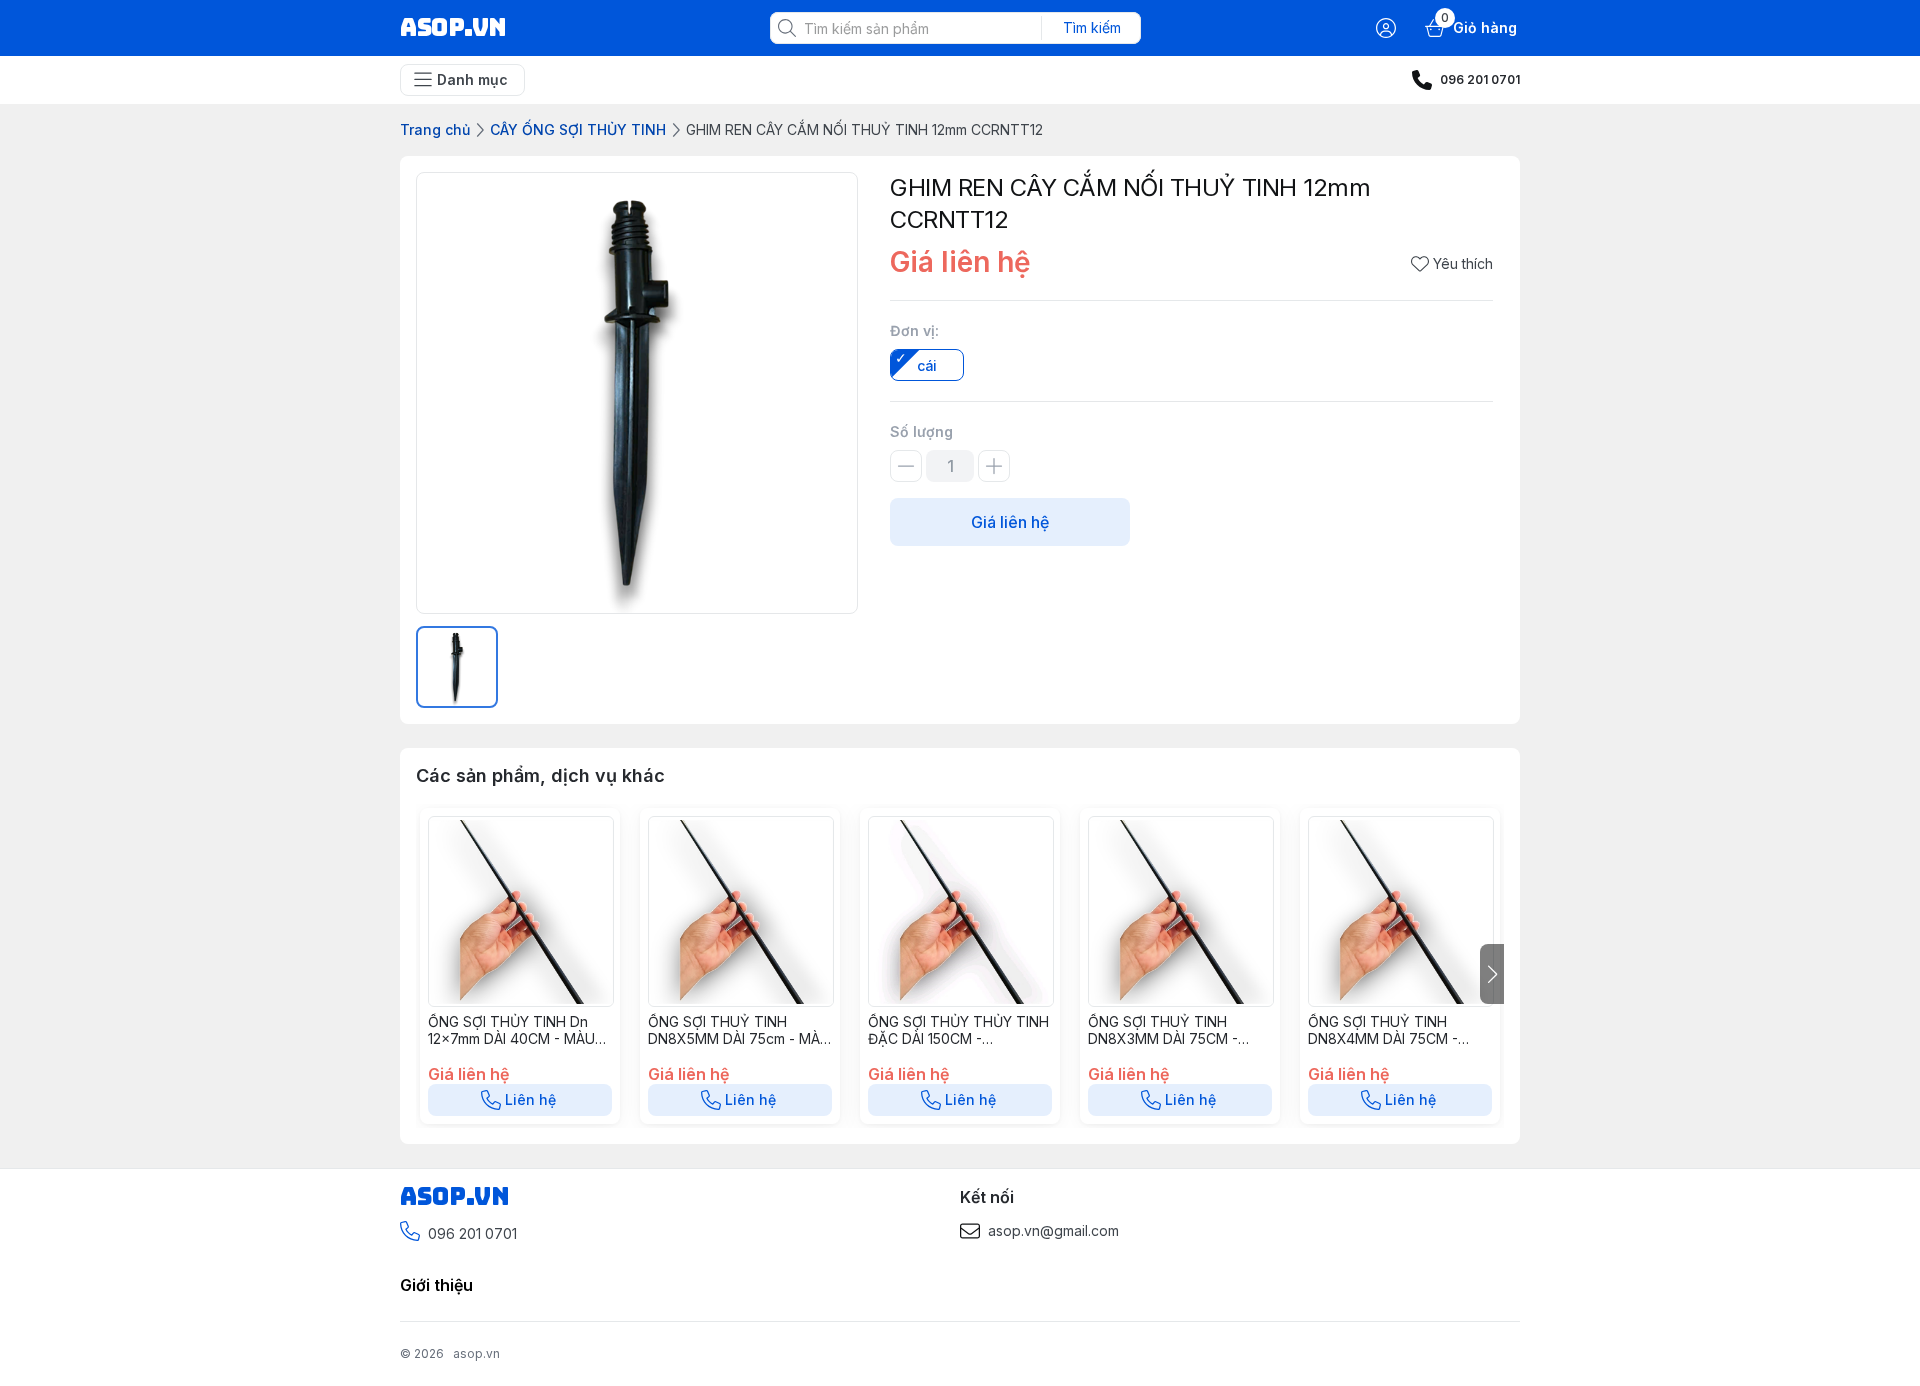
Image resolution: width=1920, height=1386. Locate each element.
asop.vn (476, 1353)
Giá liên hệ (1010, 522)
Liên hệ (530, 1099)
